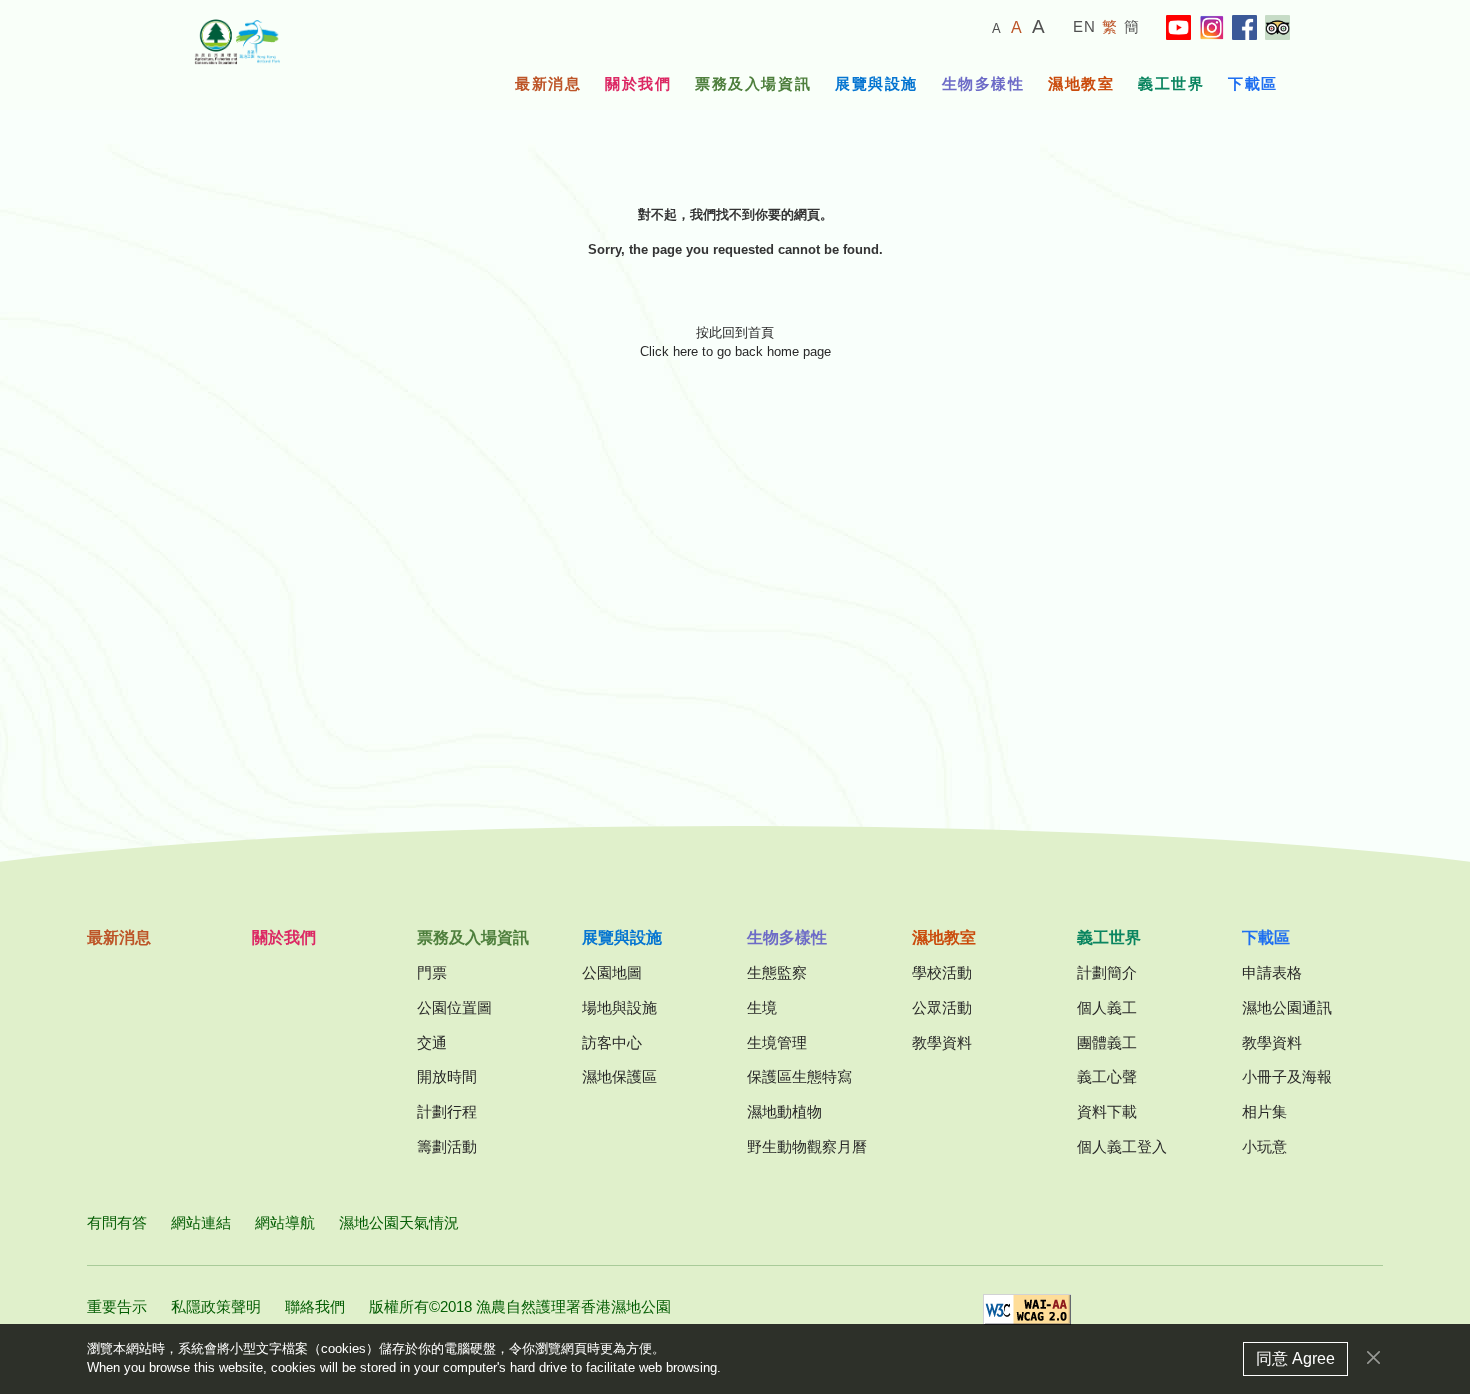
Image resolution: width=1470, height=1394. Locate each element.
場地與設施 (619, 1007)
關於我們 (638, 83)
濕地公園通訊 (1287, 1007)
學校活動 (942, 972)
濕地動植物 (784, 1111)
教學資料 (942, 1042)
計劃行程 (447, 1111)
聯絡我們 (315, 1306)
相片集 (1264, 1111)
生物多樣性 (983, 83)
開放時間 (447, 1076)
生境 (762, 1007)
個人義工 (1107, 1007)
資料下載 (1107, 1111)
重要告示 (117, 1306)
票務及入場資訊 (753, 83)
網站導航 (285, 1222)
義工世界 (1171, 83)
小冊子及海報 (1287, 1076)
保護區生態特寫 (799, 1076)
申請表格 (1272, 972)
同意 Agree (1295, 1358)
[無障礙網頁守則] (1027, 1315)
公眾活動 (942, 1007)
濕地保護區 (619, 1076)
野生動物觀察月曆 (807, 1146)
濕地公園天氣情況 (399, 1222)
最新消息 (548, 83)
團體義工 (1107, 1042)
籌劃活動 (447, 1146)
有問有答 (117, 1222)
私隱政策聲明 (216, 1306)
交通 (432, 1042)
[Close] (1373, 1357)
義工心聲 (1107, 1076)
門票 (432, 972)
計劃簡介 (1107, 972)
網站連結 (201, 1222)
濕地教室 (1081, 83)
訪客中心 (612, 1042)
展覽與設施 (876, 83)
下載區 (1253, 83)
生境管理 (777, 1042)
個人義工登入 (1122, 1146)
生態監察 (777, 972)
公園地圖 (612, 972)
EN (1085, 26)
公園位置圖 (454, 1007)
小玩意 (1264, 1146)
